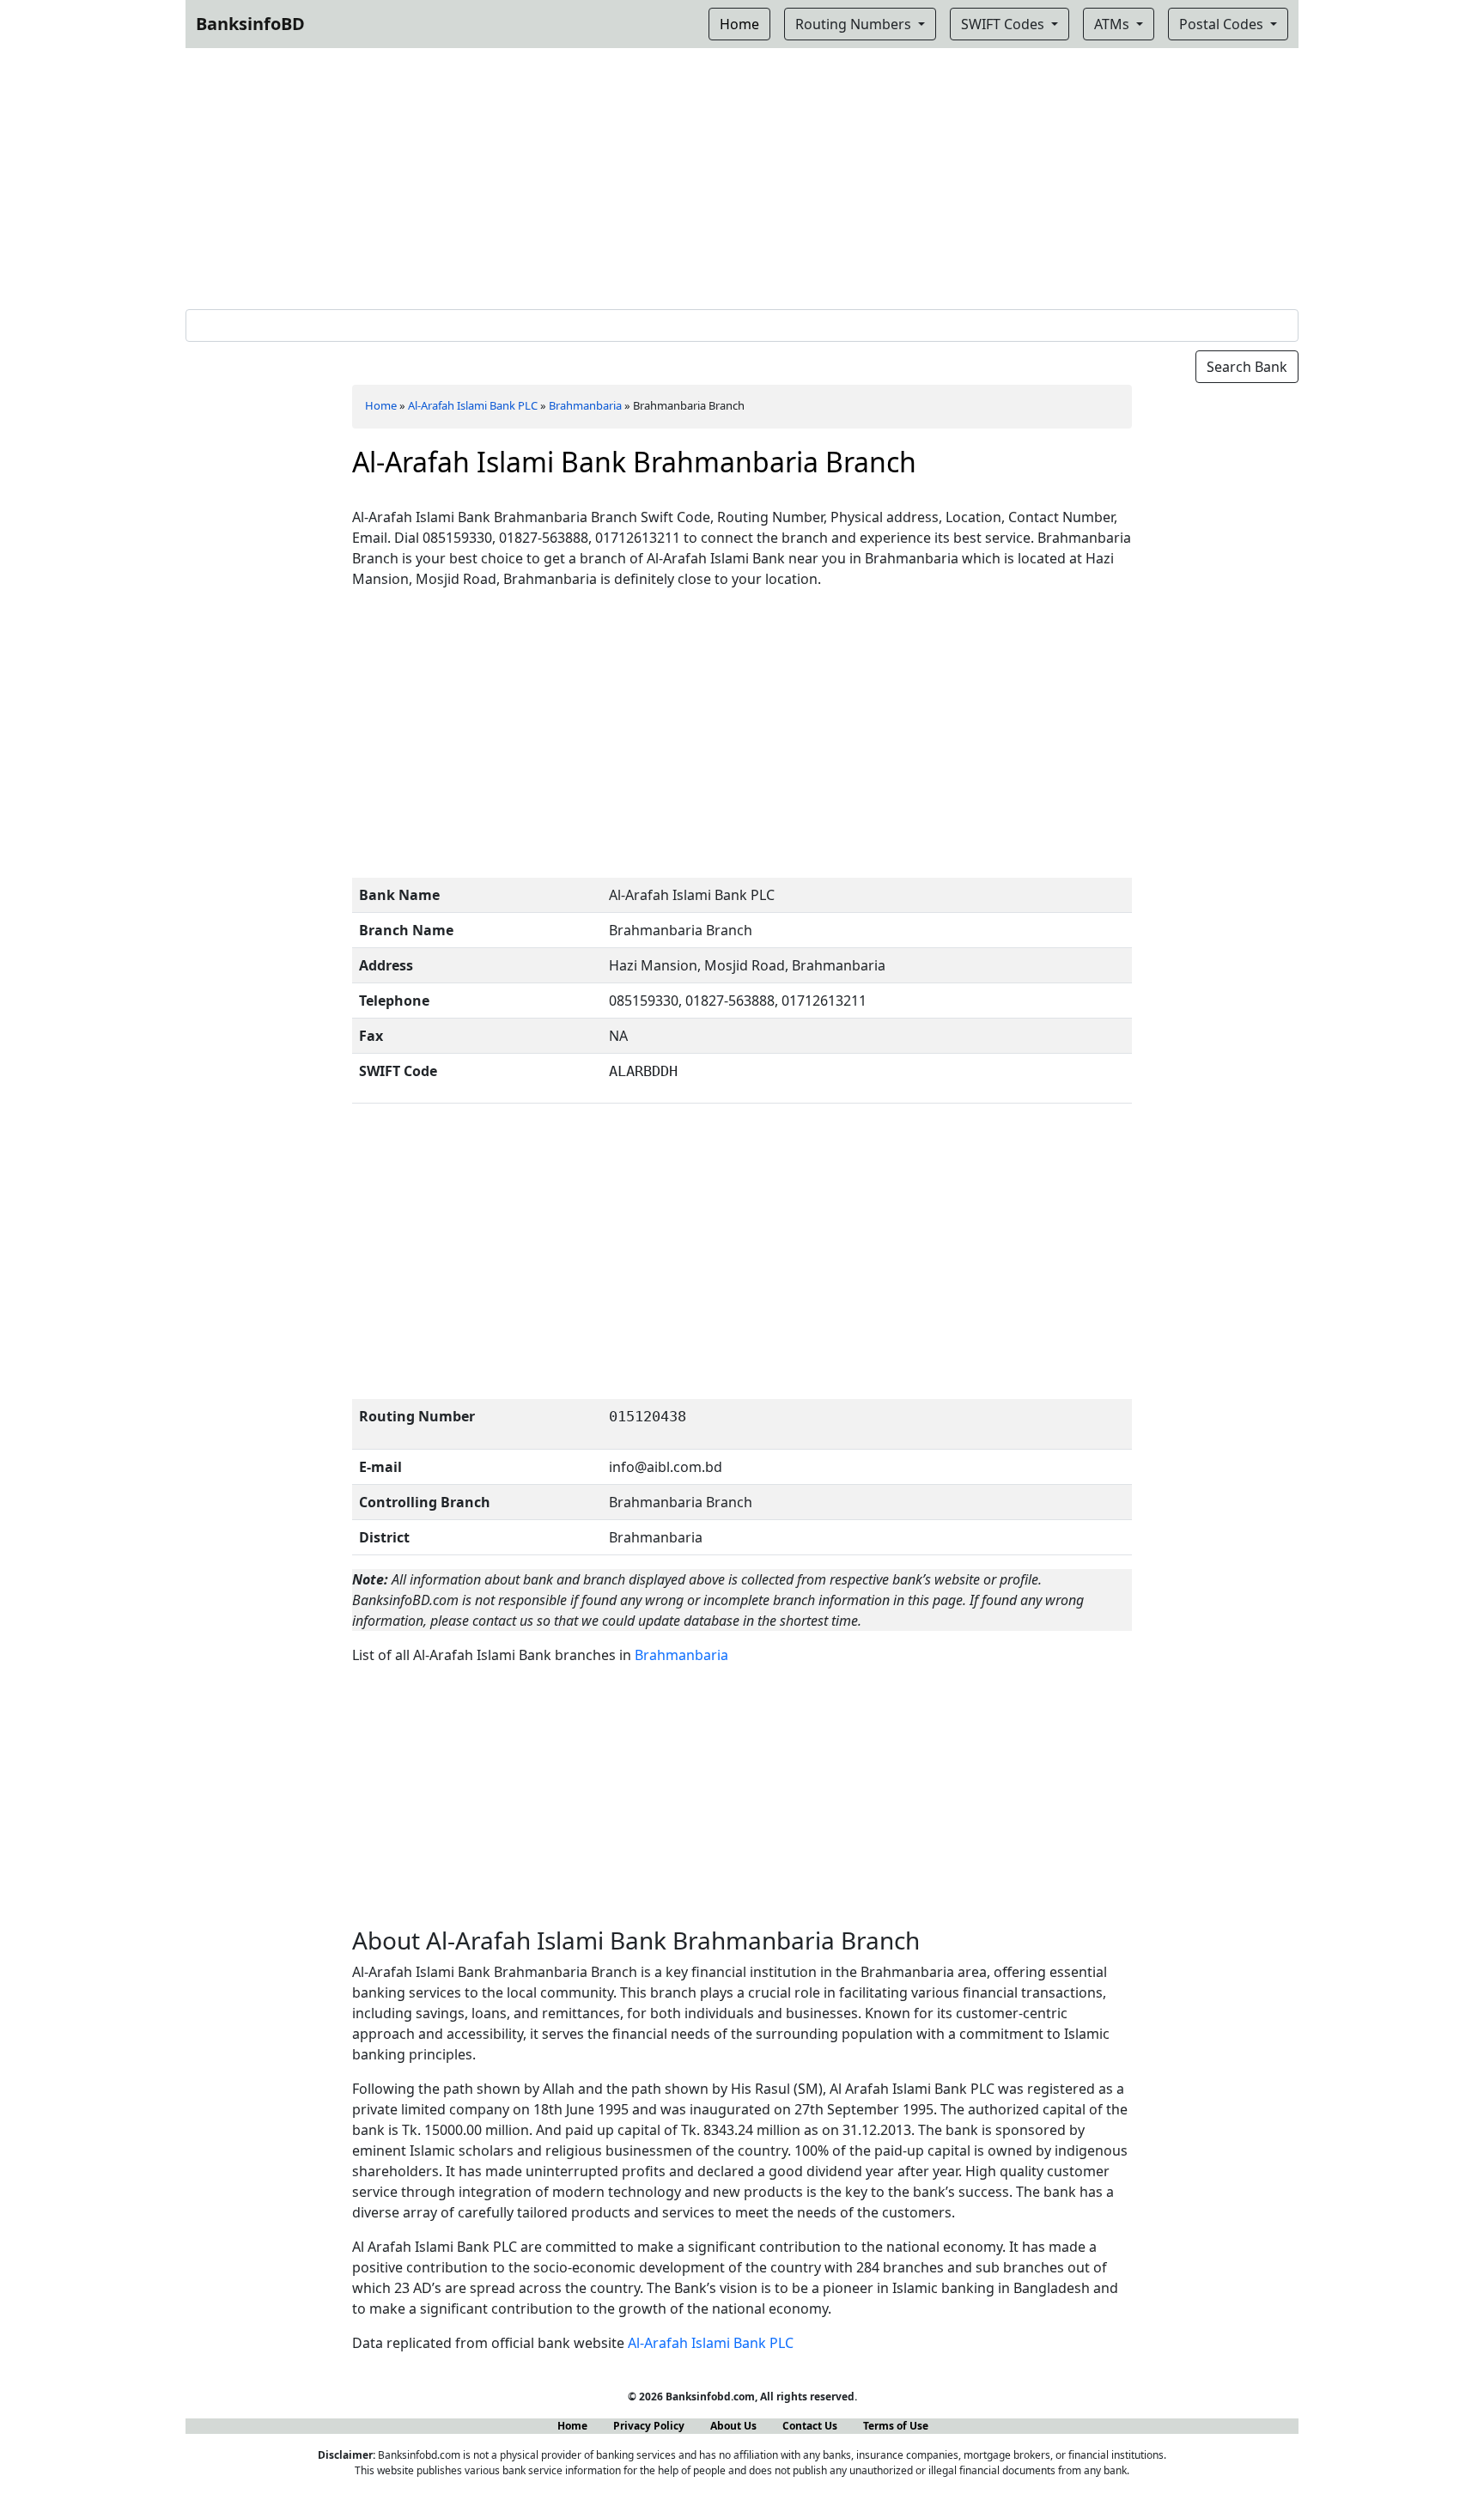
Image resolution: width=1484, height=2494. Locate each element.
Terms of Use (896, 2426)
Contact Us (810, 2426)
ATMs (1113, 24)
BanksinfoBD (250, 24)
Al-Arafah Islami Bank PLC (473, 405)
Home (381, 405)
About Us (733, 2426)
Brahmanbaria (585, 405)
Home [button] (739, 24)
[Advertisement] (742, 175)
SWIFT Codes (1004, 24)
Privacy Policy (649, 2426)
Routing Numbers (855, 24)
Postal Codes (1223, 24)
